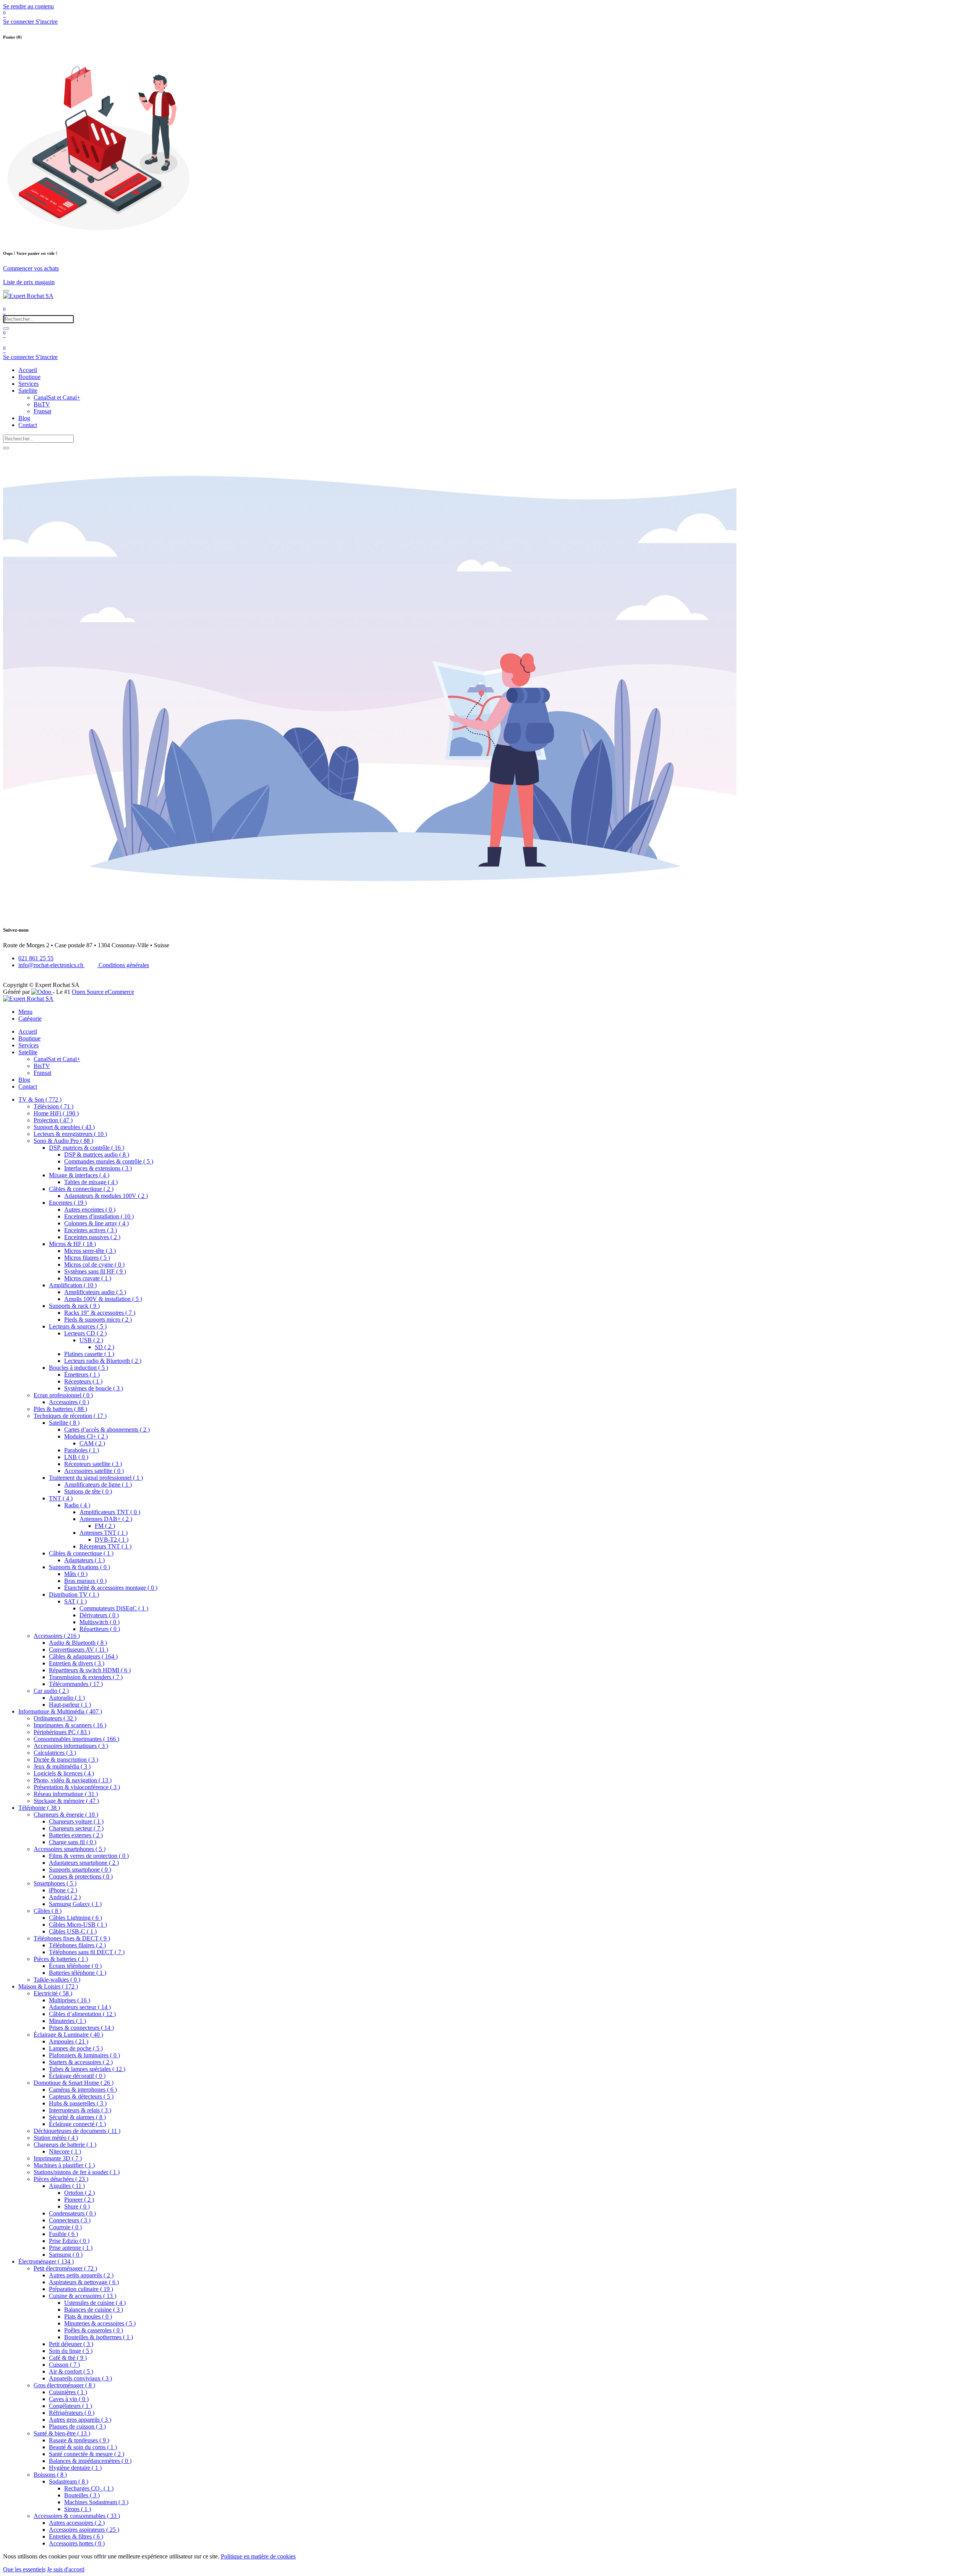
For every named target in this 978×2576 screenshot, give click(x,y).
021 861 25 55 (36, 958)
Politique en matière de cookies (258, 2556)
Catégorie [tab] (30, 1019)
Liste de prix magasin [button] (29, 282)
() (40, 1099)
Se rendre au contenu (28, 6)
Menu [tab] (25, 1012)
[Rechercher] (6, 328)
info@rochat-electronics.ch (52, 965)
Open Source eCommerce (103, 992)
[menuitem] (28, 370)
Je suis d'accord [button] (66, 2569)
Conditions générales (123, 965)
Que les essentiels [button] (24, 2569)
